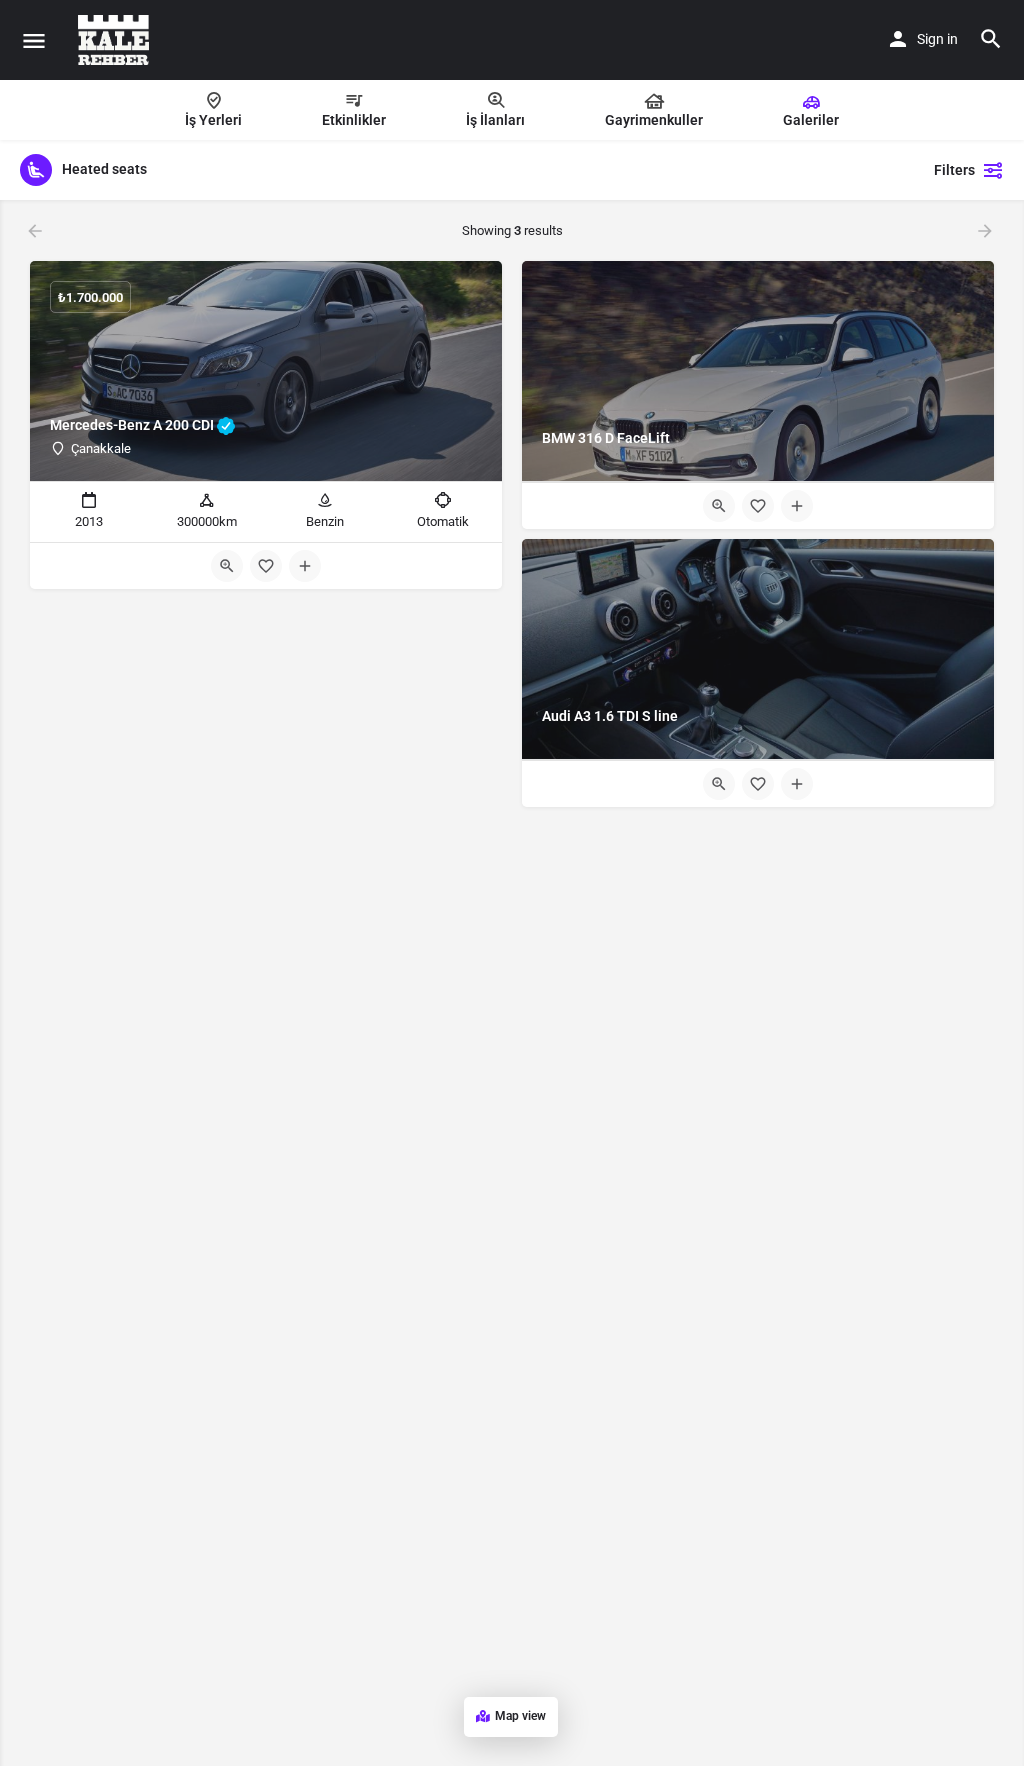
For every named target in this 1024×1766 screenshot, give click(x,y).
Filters (954, 170)
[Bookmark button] (266, 566)
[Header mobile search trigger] (991, 39)
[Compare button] (305, 566)
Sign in (937, 39)
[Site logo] (116, 40)
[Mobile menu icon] (34, 40)
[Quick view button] (227, 566)
